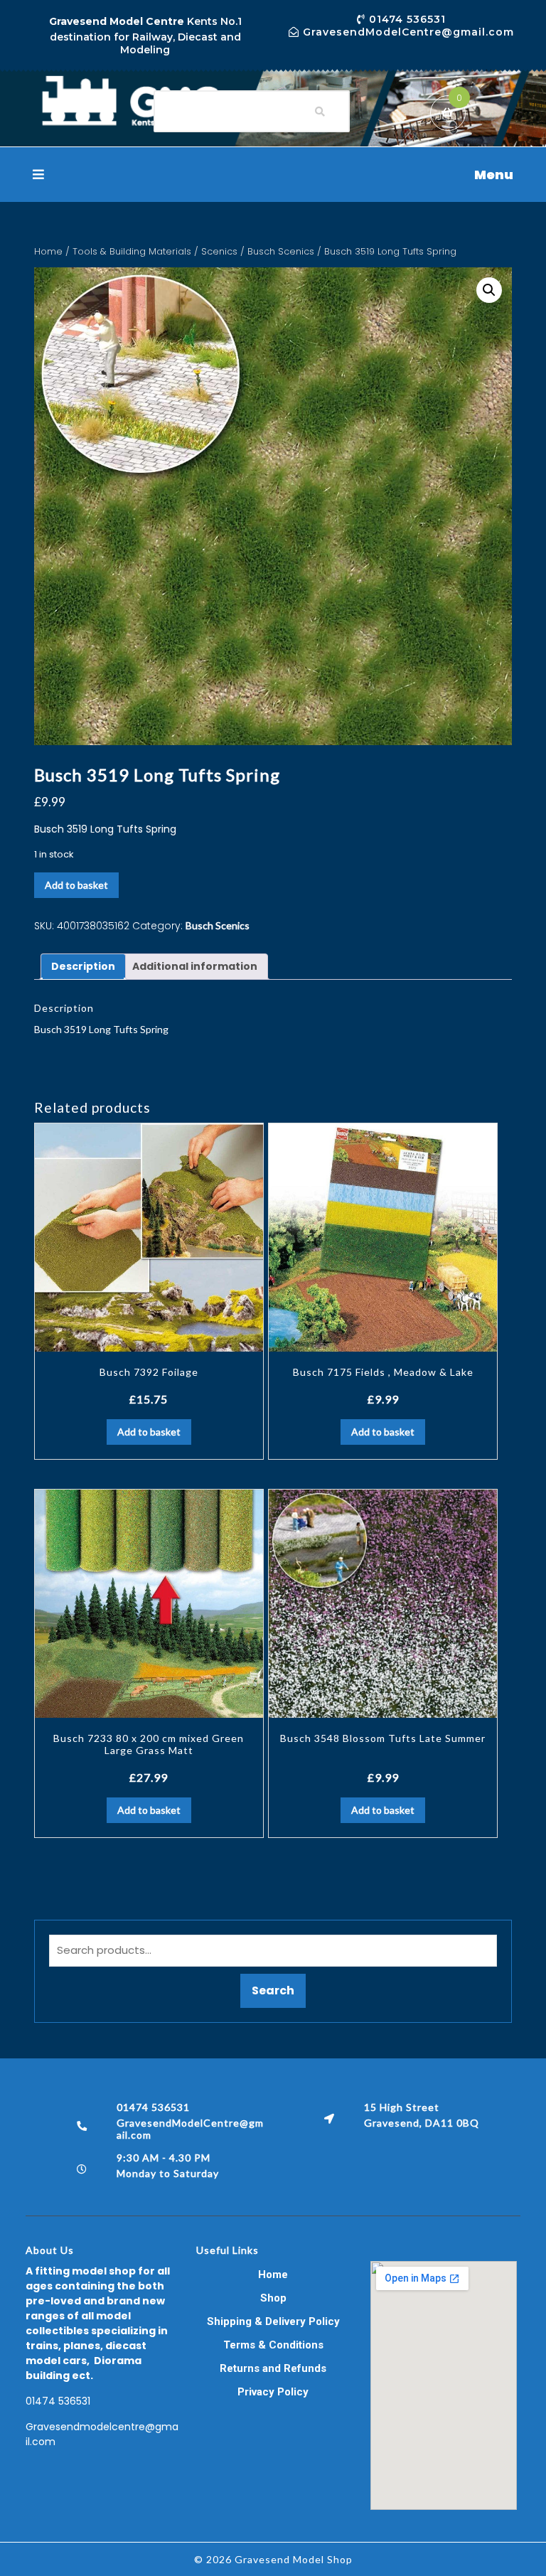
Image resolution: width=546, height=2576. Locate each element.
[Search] (320, 112)
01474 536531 (58, 2401)
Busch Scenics (281, 251)
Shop (273, 2298)
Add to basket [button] (149, 1432)
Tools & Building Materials (132, 251)
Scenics (219, 251)
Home (48, 251)
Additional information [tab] (195, 966)
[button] (273, 175)
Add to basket (76, 885)
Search (273, 1990)
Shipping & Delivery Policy (273, 2321)
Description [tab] (83, 966)
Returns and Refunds (273, 2368)
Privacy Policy (273, 2392)
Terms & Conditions (273, 2345)
